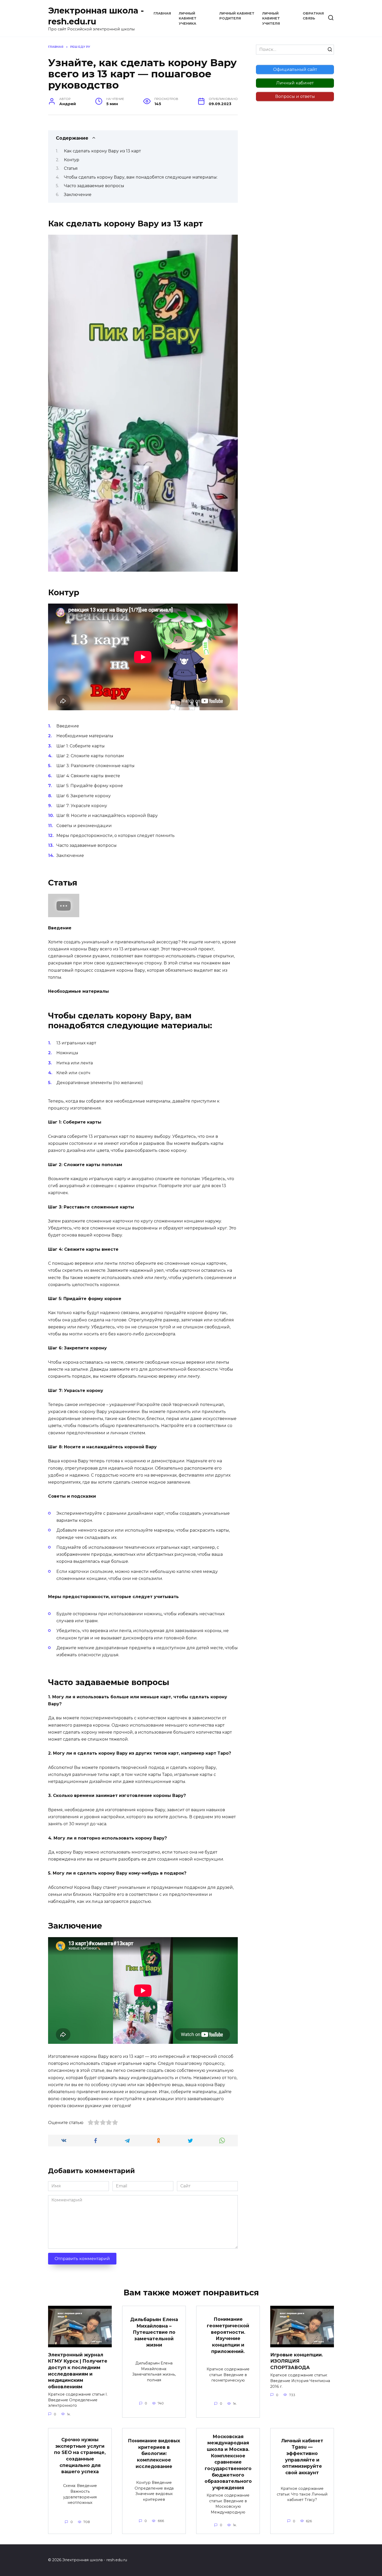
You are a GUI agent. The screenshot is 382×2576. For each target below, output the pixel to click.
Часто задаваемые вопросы (94, 186)
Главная (162, 13)
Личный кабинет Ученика (188, 18)
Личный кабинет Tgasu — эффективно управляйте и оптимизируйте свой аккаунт (302, 2456)
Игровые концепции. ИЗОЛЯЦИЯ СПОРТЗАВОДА (297, 2361)
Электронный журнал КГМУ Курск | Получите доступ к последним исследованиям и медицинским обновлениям (78, 2370)
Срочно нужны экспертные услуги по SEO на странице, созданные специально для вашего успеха (80, 2456)
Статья (71, 168)
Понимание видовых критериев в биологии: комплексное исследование (154, 2453)
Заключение (78, 195)
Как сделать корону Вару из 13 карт (102, 151)
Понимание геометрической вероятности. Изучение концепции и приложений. (228, 2335)
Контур (72, 160)
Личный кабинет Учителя (271, 18)
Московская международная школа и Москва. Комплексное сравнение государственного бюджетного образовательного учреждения (228, 2462)
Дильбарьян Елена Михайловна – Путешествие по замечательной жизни (154, 2332)
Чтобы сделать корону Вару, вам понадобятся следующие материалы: (141, 177)
